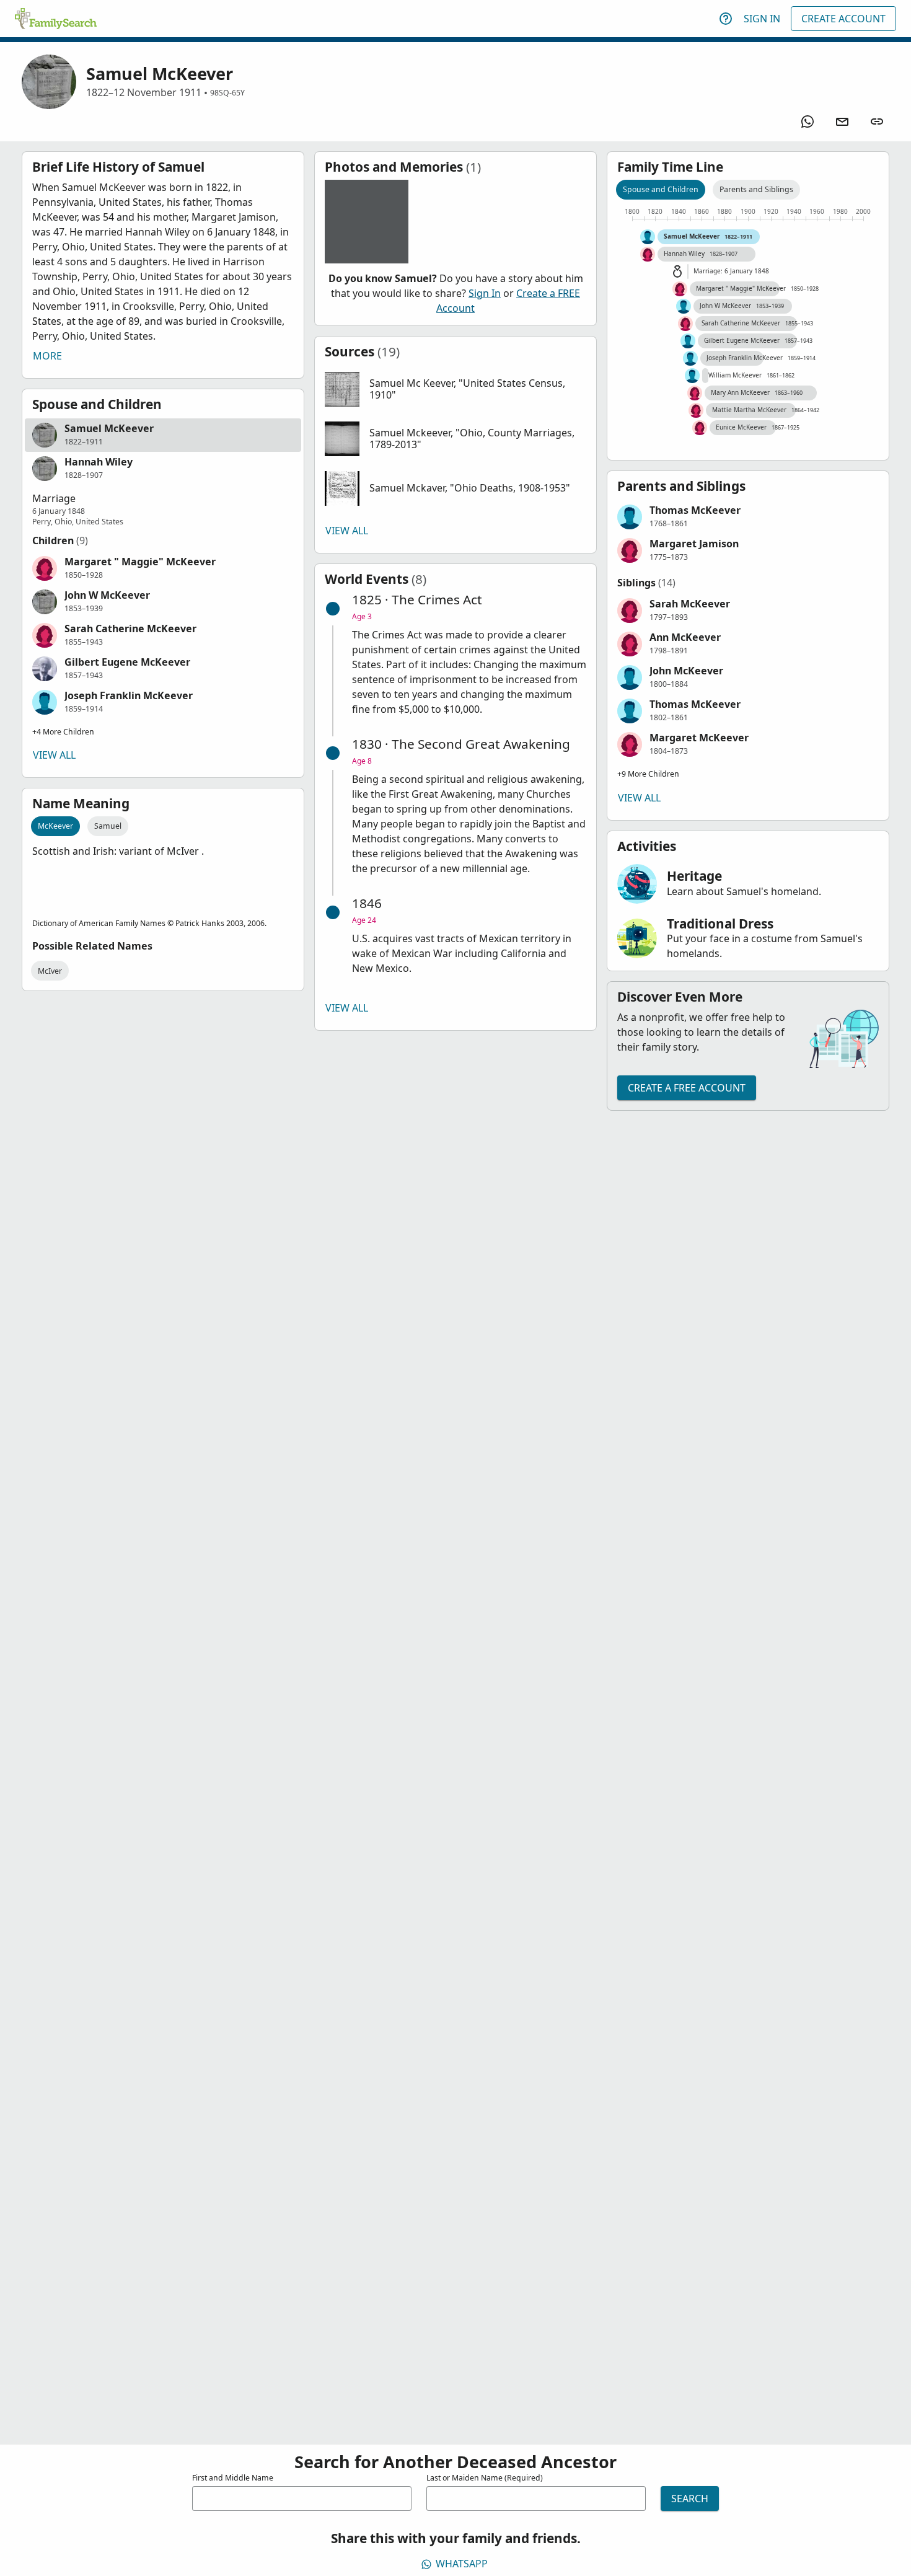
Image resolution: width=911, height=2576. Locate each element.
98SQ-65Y (227, 93)
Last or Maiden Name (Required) (485, 2478)
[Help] (726, 19)
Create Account (843, 19)
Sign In (762, 19)
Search (690, 2499)
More (47, 356)
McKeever (55, 826)
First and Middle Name (233, 2478)
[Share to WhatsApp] (808, 121)
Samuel (108, 826)
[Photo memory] (367, 222)
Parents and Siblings (756, 189)
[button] (163, 435)
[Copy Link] (877, 121)
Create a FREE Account (687, 1088)
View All (54, 755)
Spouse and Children (661, 189)
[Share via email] (842, 121)
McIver (50, 971)
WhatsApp (462, 2564)
